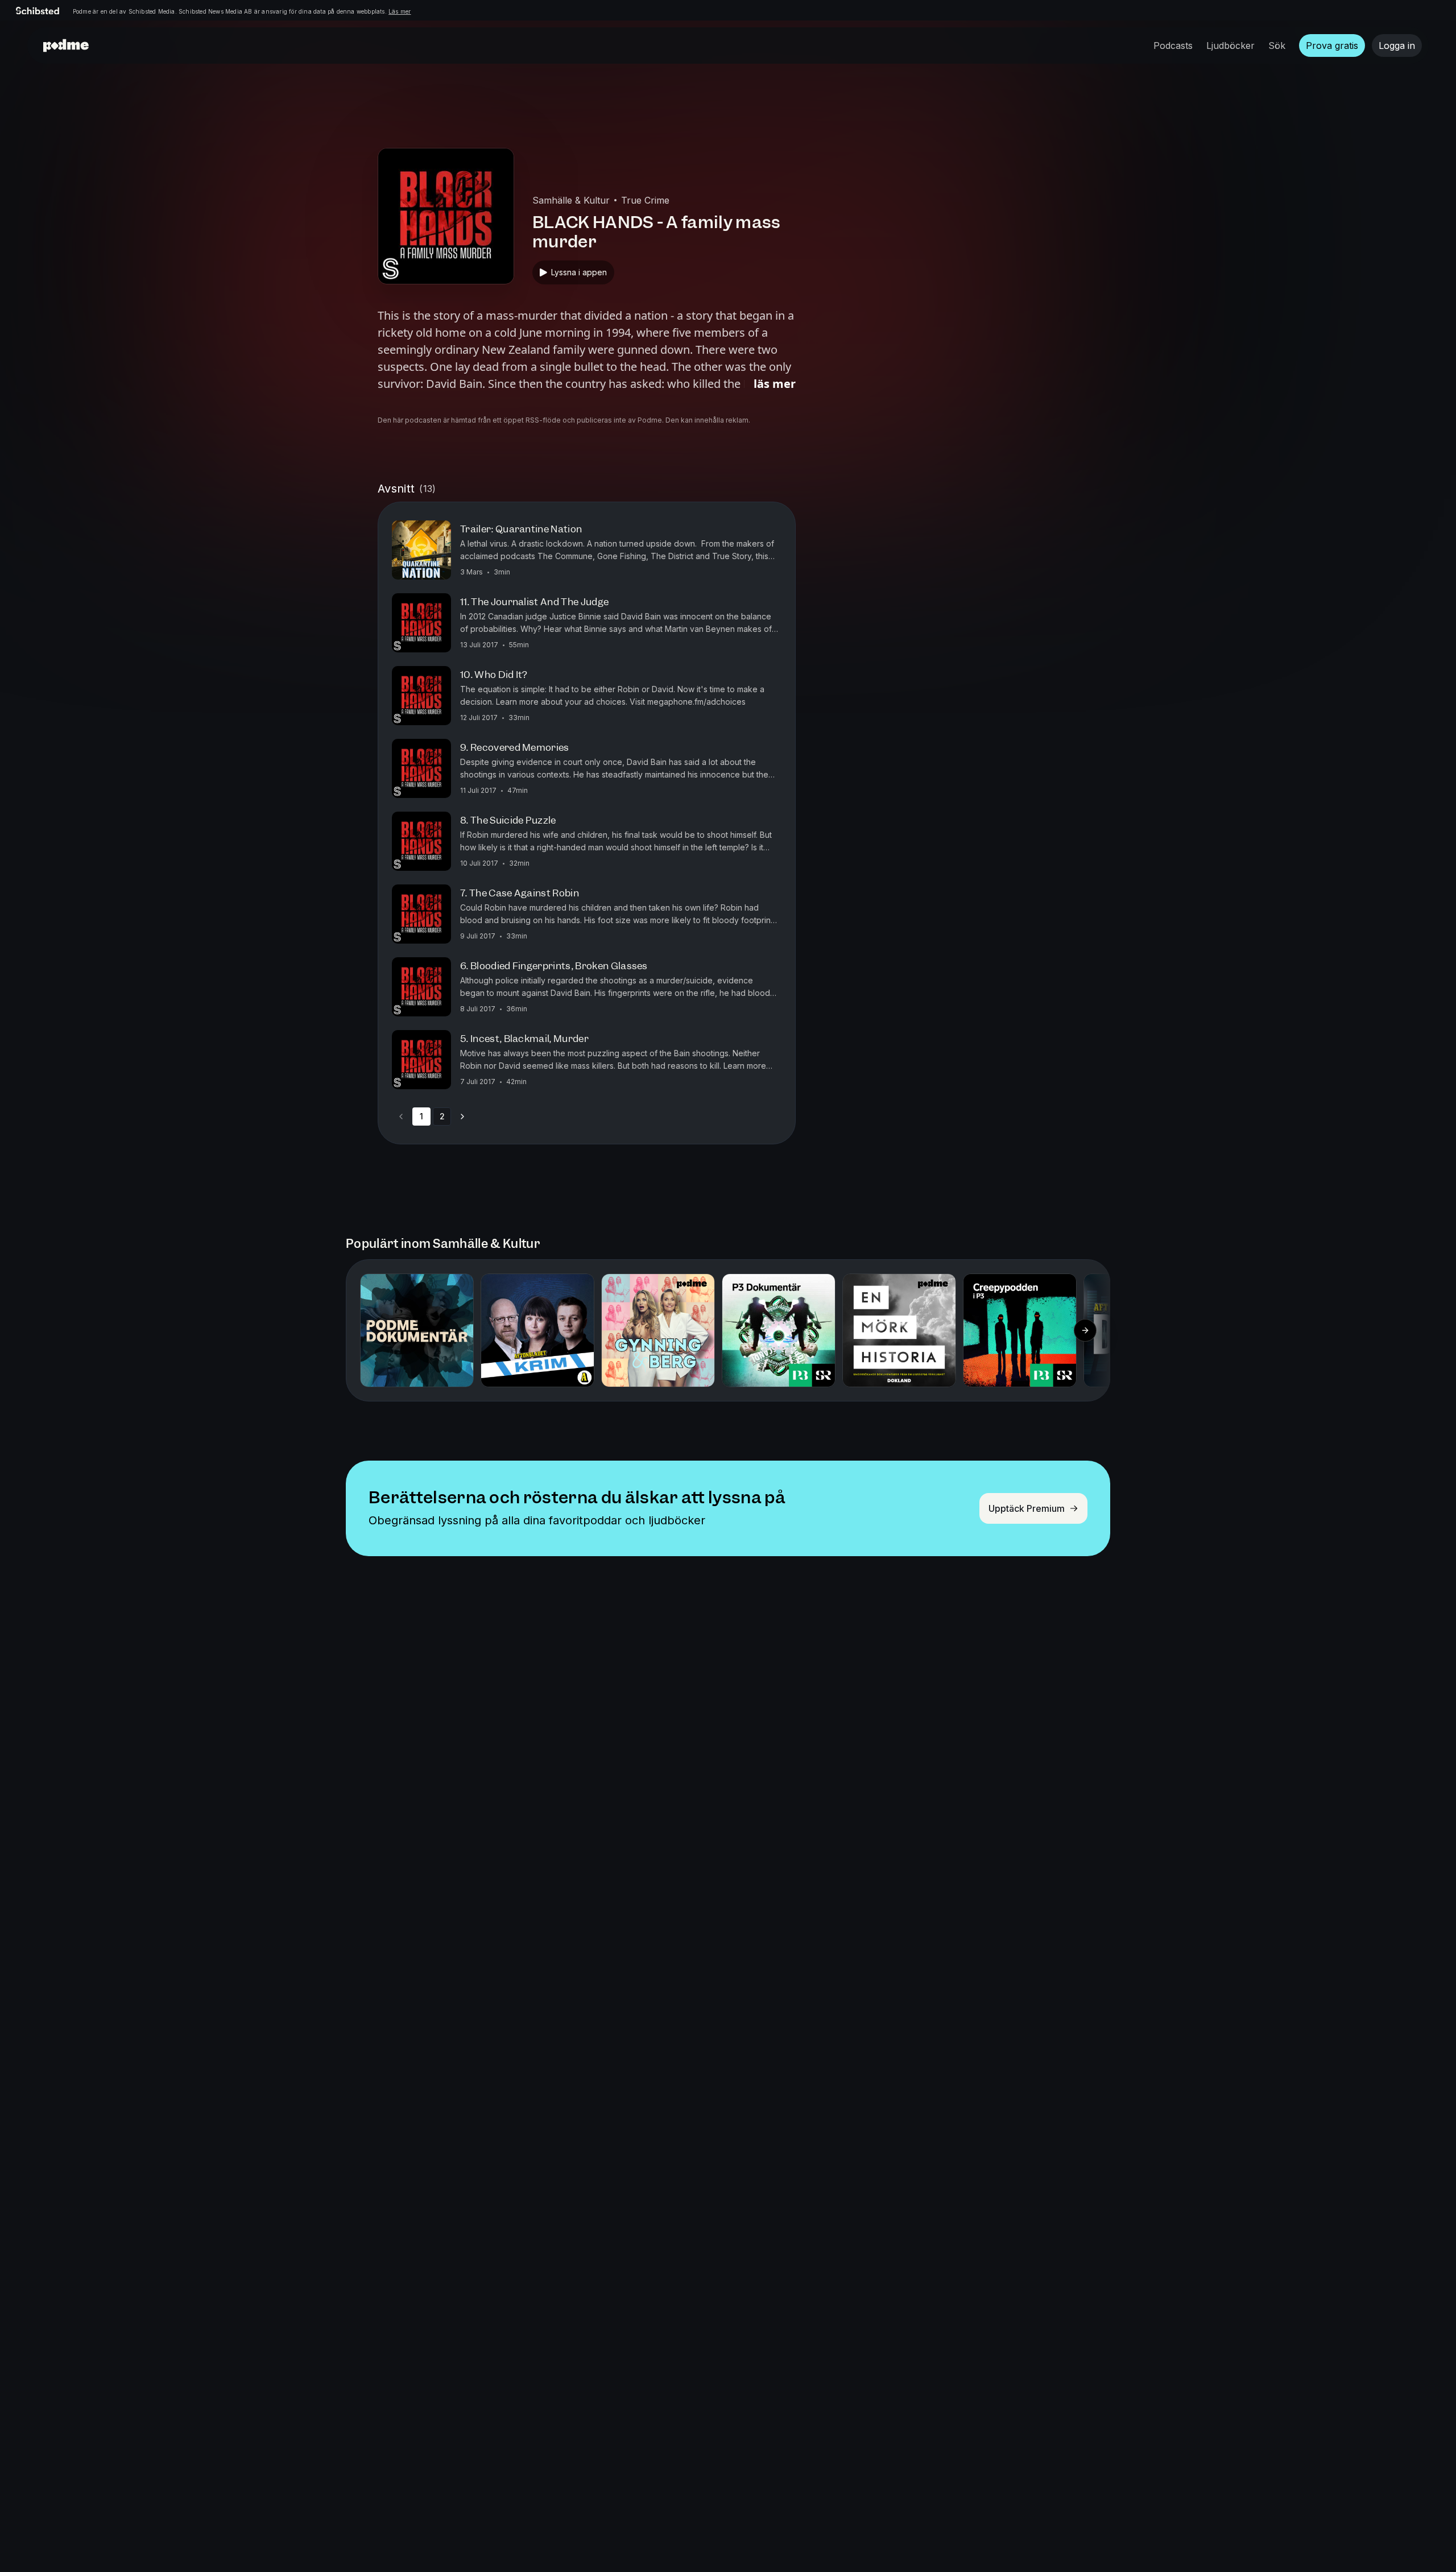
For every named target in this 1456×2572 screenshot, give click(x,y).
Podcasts (1173, 46)
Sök (1277, 46)
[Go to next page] (462, 1117)
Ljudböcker (1230, 46)
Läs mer (400, 11)
